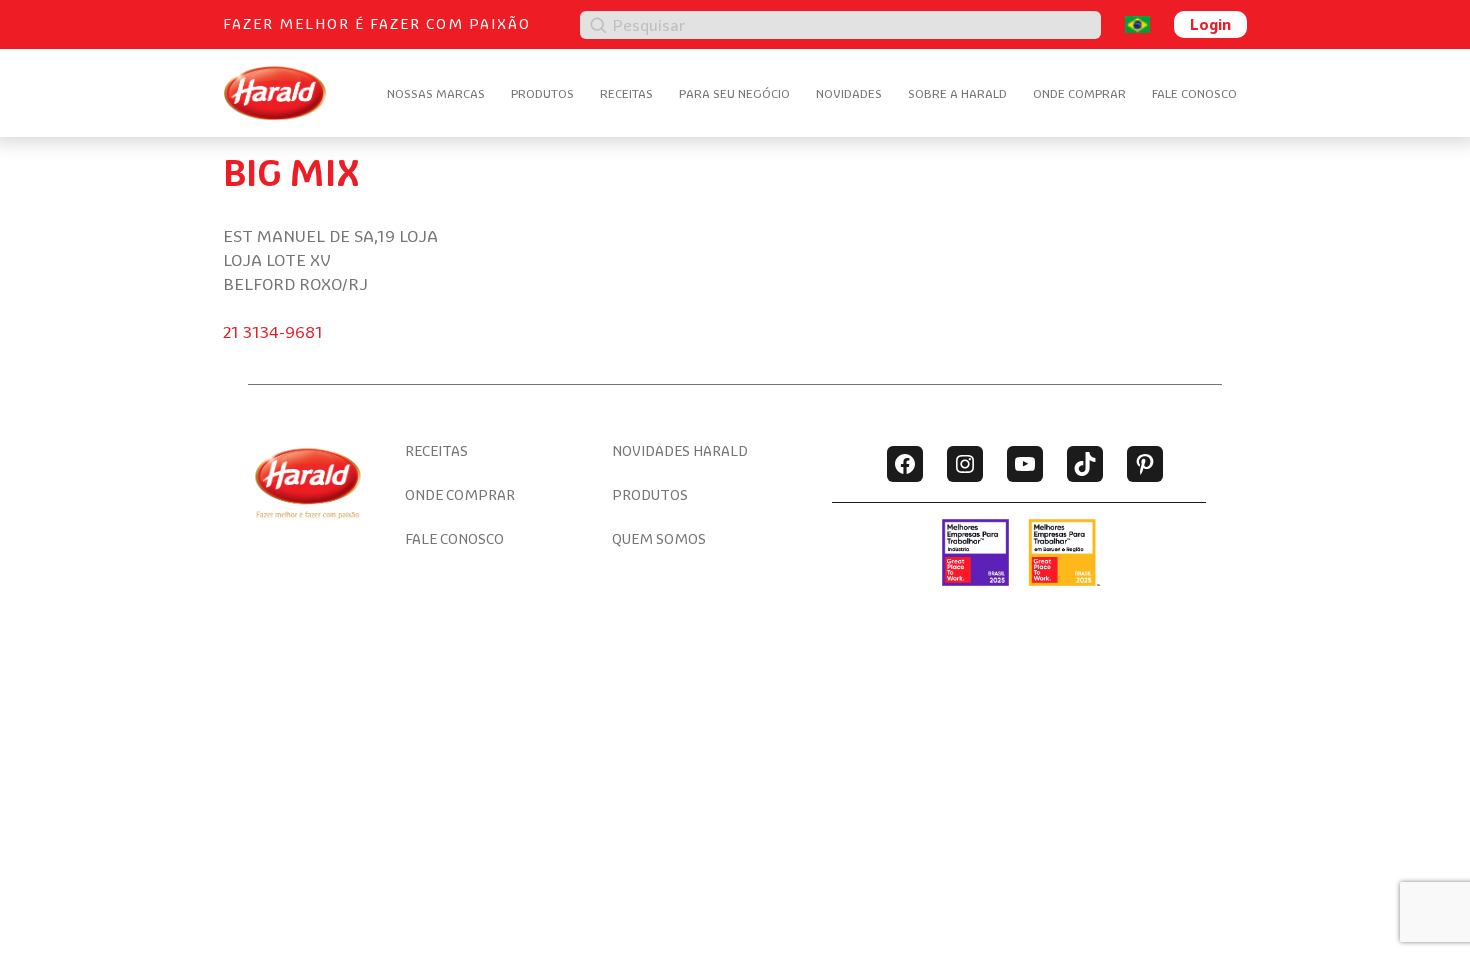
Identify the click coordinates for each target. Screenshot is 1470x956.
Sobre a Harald (957, 93)
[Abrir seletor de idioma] (1137, 24)
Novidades (849, 93)
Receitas (626, 93)
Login (1210, 24)
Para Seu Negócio (734, 93)
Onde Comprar (1079, 93)
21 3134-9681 (273, 332)
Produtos (542, 93)
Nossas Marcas (436, 93)
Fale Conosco (1194, 93)
